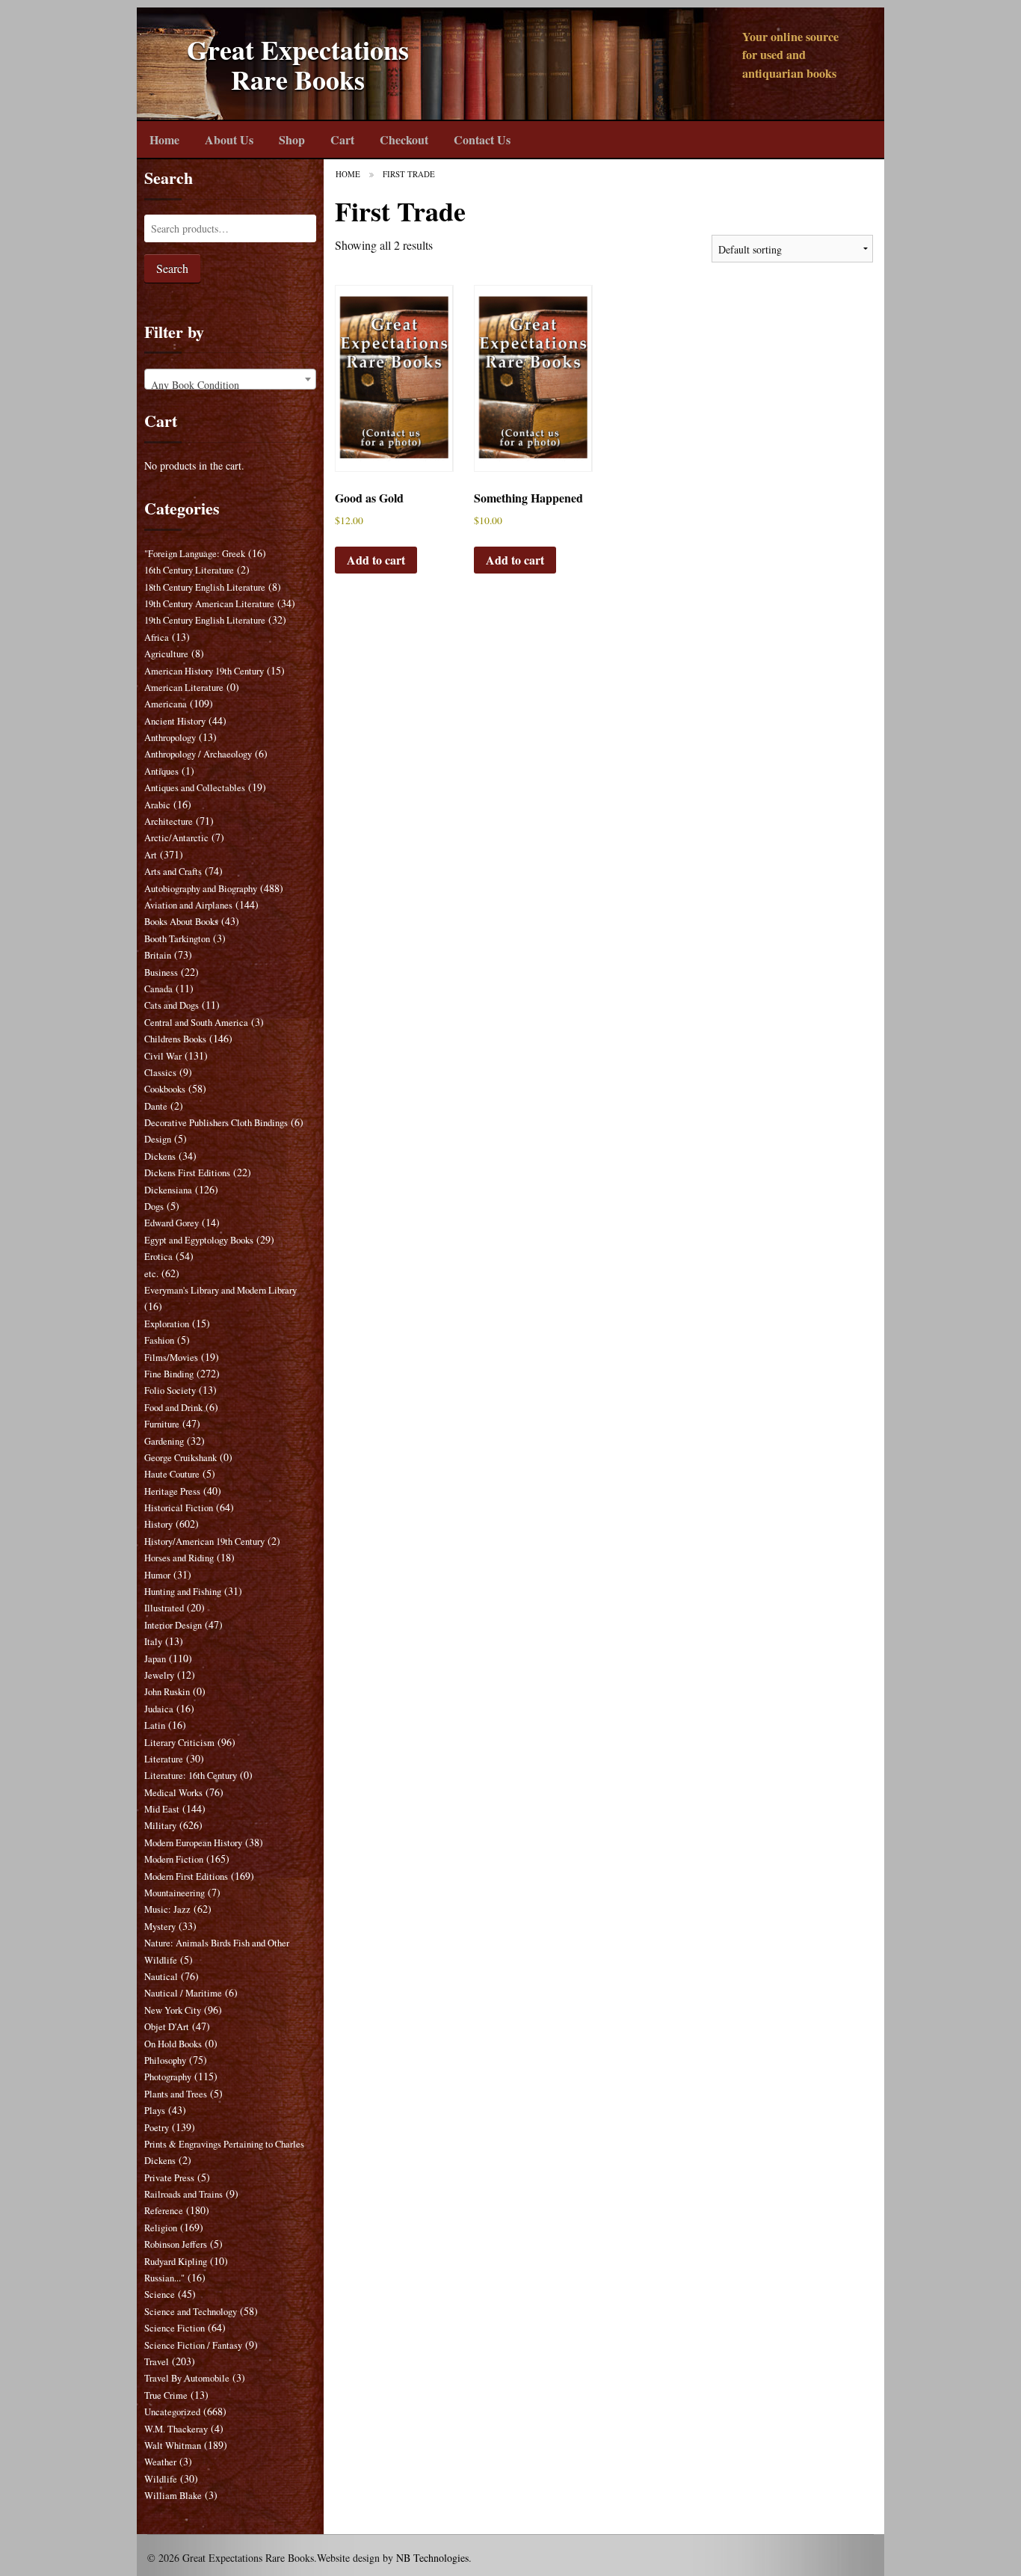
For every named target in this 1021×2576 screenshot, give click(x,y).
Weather (160, 2462)
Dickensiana (168, 1190)
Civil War (163, 1056)
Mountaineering (175, 1893)
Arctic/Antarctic (176, 838)
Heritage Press (172, 1491)
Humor (157, 1575)
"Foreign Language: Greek (195, 554)
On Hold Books (173, 2044)
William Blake (173, 2496)
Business (161, 972)
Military (160, 1826)
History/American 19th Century (204, 1541)
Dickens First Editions (187, 1173)
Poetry (157, 2128)
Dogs (154, 1206)
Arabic (157, 805)
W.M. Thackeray (176, 2429)
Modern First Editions (186, 1876)
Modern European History (193, 1843)
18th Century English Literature (205, 587)
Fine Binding (169, 1374)
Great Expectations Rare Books (298, 65)
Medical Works (173, 1793)
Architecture (169, 821)
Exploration (167, 1324)
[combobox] (230, 379)
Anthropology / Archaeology (198, 754)
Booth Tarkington (177, 939)
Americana (166, 704)
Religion (161, 2228)
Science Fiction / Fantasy (193, 2345)
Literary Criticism (179, 1743)
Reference (164, 2211)
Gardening (164, 1441)
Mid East (162, 1809)
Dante (156, 1106)
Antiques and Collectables (195, 788)
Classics (160, 1073)
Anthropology (170, 738)
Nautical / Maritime (183, 1993)
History (158, 1524)
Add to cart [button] (376, 560)
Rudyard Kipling (176, 2262)
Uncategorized (172, 2412)
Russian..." (164, 2278)
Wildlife (161, 2479)
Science (160, 2294)
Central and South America (196, 1023)
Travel (157, 2362)
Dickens (160, 1156)
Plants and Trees (176, 2094)
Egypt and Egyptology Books (199, 1240)
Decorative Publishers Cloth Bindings (216, 1123)
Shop (292, 139)
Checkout (404, 139)
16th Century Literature (189, 570)
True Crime (166, 2395)
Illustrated (164, 1608)
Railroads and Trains (183, 2194)
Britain (158, 955)
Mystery (160, 1927)
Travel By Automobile (187, 2378)
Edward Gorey (172, 1223)
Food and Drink (173, 1408)
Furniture (162, 1424)
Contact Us (482, 139)
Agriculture (166, 654)
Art (151, 855)
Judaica (159, 1709)
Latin (155, 1725)
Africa (157, 637)
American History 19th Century (204, 671)
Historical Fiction (179, 1508)
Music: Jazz (167, 1909)
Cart (342, 139)
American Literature (184, 688)
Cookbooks (165, 1089)
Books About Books (181, 922)
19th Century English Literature (205, 620)
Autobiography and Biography (201, 889)
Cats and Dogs (172, 1005)
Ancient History (175, 721)
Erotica (158, 1257)
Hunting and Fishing (183, 1592)
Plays (155, 2111)
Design (158, 1139)
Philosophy (165, 2060)
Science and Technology (191, 2312)
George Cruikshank (181, 1458)
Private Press (169, 2178)
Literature (164, 1759)
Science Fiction (175, 2328)
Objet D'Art (167, 2027)
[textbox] (230, 385)
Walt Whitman (173, 2446)
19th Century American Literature (209, 604)
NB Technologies (432, 2558)
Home (164, 139)
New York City (173, 2010)
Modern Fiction (174, 1859)
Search (172, 268)
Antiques (161, 771)
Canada (158, 989)
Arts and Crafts (173, 872)
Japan (155, 1659)
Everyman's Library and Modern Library (220, 1290)
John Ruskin (167, 1692)
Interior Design (173, 1625)
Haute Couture (172, 1474)
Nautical (161, 1977)
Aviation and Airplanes (188, 905)
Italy (153, 1642)
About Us (229, 139)
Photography (168, 2077)
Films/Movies (171, 1358)
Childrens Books (175, 1039)
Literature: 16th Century (191, 1776)
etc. (151, 1274)
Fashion (159, 1340)
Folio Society (170, 1390)
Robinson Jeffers (176, 2244)
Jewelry (159, 1675)
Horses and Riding (179, 1558)
